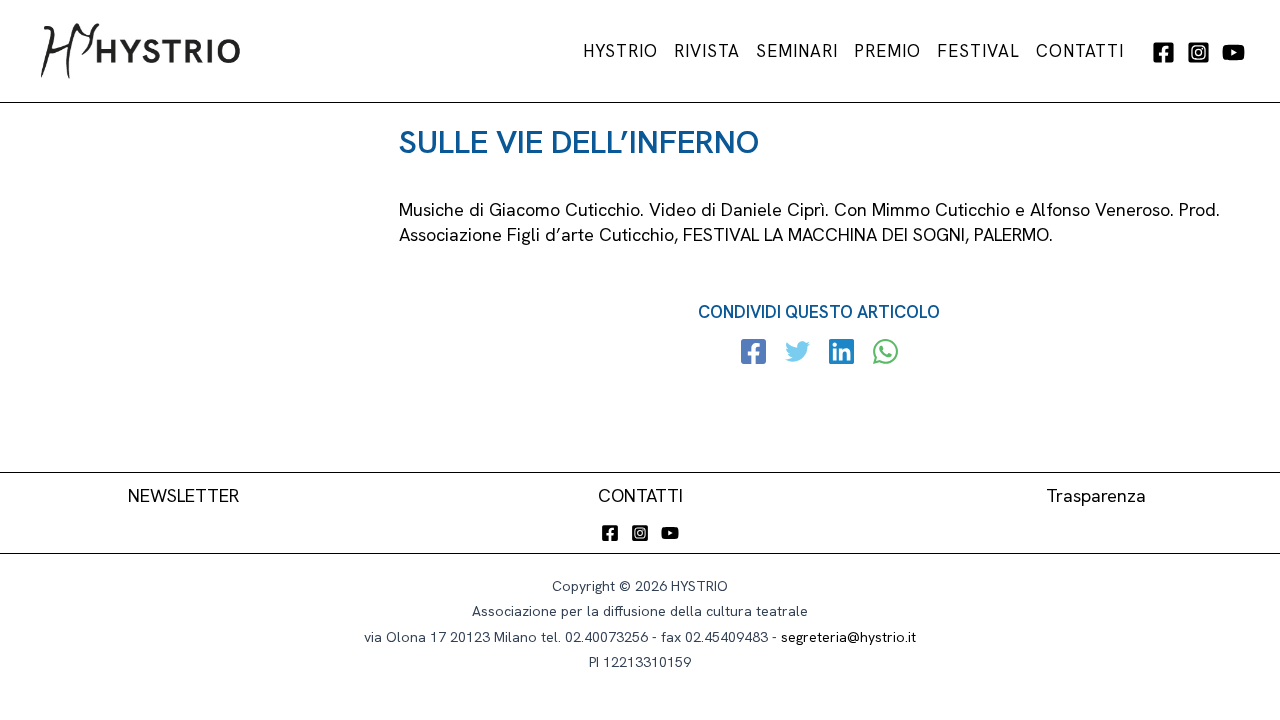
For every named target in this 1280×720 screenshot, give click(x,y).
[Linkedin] (841, 354)
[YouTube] (1233, 52)
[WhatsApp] (885, 354)
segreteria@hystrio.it (848, 637)
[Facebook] (1163, 52)
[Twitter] (797, 354)
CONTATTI (640, 495)
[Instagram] (1198, 52)
